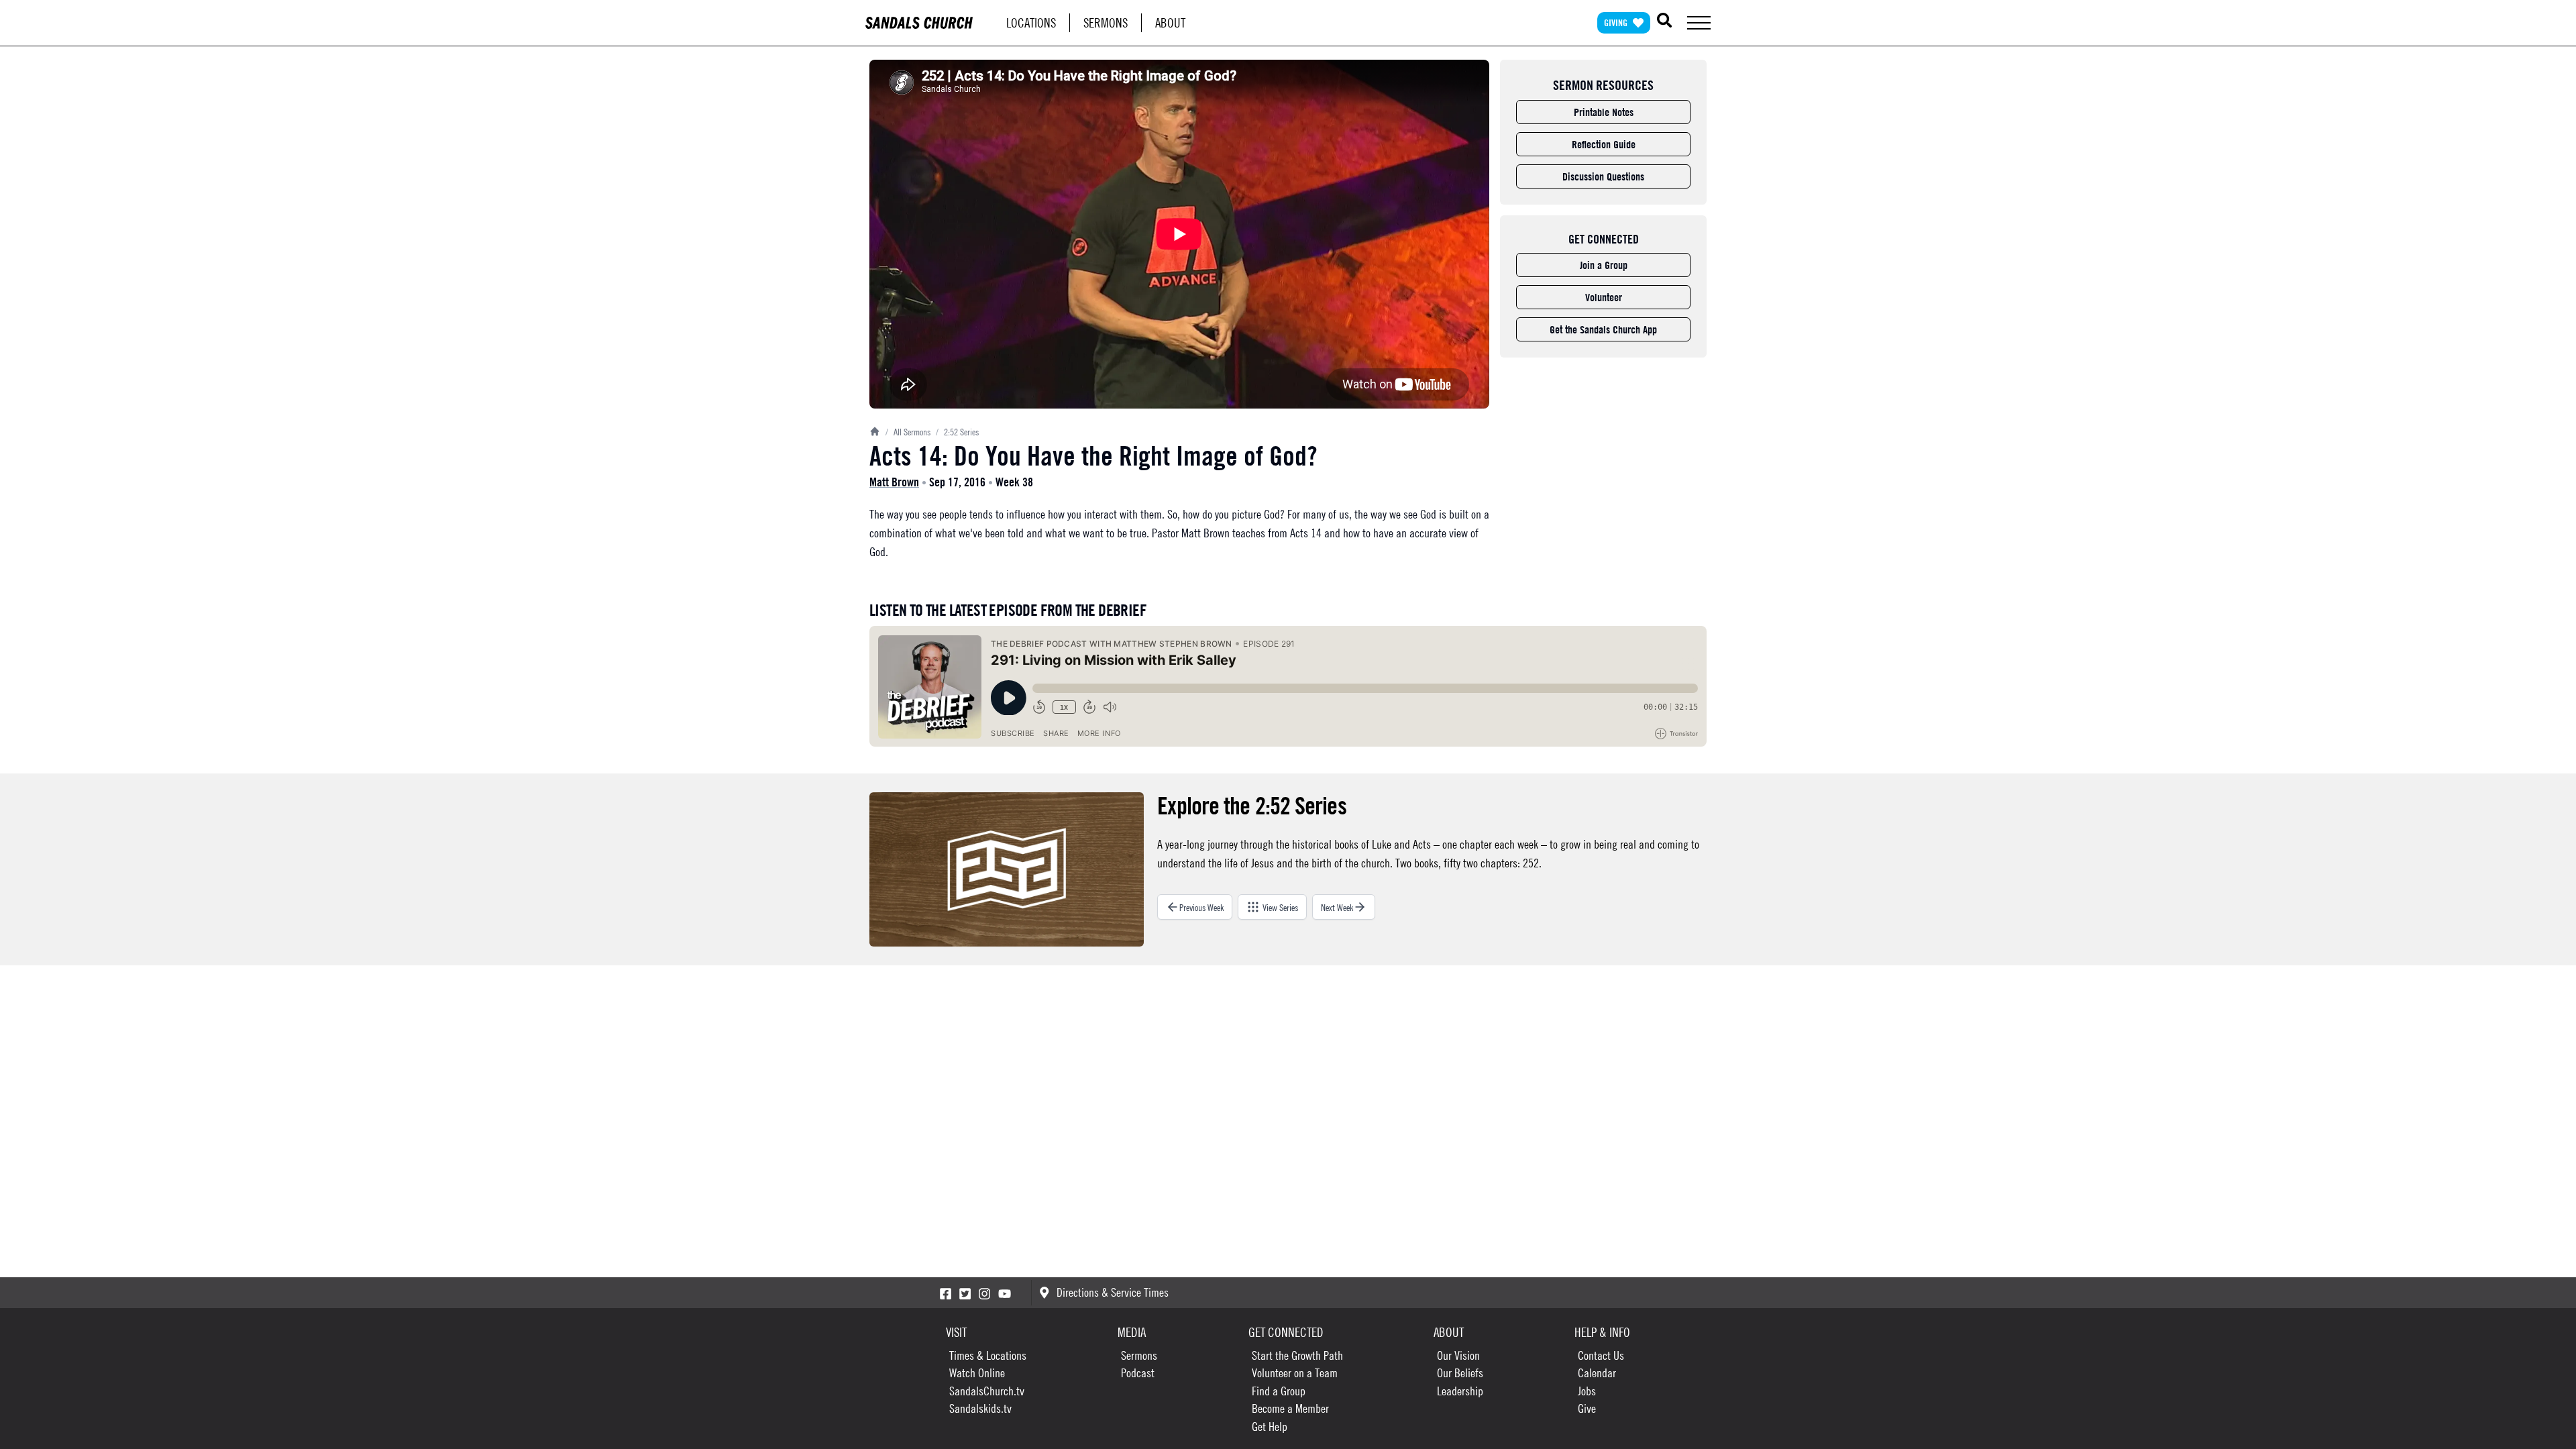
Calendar (1597, 1373)
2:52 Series (957, 431)
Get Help (1270, 1427)
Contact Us (1601, 1355)
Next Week (1337, 907)
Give (1587, 1408)
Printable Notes (1604, 112)
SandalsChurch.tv (987, 1391)
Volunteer (1604, 297)
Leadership (1460, 1391)
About (1170, 22)
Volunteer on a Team (1295, 1373)
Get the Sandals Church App (1603, 329)
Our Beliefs (1460, 1373)
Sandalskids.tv (980, 1408)
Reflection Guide (1604, 144)
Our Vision (1458, 1355)
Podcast (1138, 1373)
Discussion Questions (1603, 176)
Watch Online (977, 1373)
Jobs (1587, 1391)
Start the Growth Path (1297, 1355)
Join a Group (1604, 265)
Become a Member (1290, 1408)
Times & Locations (988, 1355)
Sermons (1106, 22)
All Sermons (908, 431)
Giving (1616, 22)
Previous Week (1201, 907)
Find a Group (1279, 1391)
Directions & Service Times (1113, 1292)
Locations (1031, 22)
